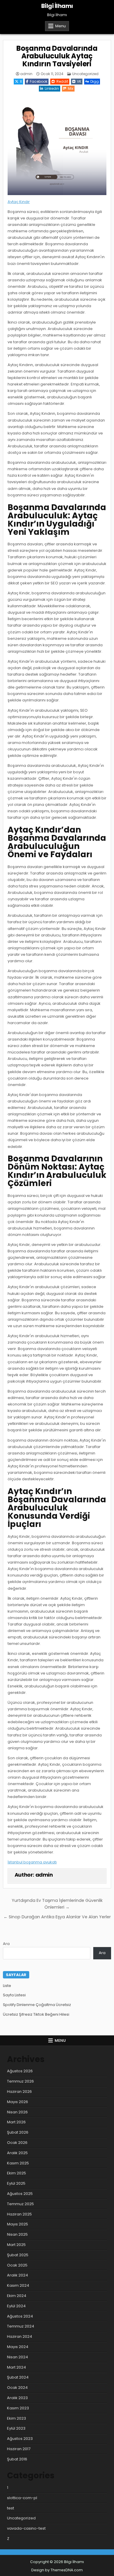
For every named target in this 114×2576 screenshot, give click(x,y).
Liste (7, 1986)
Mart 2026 (16, 2122)
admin (26, 74)
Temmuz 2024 (21, 2326)
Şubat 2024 (18, 2377)
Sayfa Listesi (14, 1995)
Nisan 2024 (18, 2357)
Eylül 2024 (16, 2306)
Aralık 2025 (17, 2153)
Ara (6, 1944)
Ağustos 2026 (20, 2071)
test (11, 2508)
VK (79, 81)
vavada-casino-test (26, 2528)
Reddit (62, 81)
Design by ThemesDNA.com (57, 2570)
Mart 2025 (16, 2245)
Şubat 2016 (17, 2459)
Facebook (39, 81)
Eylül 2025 (16, 2183)
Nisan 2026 (17, 2112)
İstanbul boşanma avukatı (32, 1862)
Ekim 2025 (17, 2173)
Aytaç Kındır (19, 202)
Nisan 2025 (17, 2234)
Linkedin (52, 88)
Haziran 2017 (19, 2449)
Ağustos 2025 (20, 2194)
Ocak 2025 (17, 2265)
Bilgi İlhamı (57, 6)
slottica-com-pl (22, 2498)
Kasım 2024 (18, 2285)
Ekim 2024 (17, 2296)
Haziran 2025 (19, 2214)
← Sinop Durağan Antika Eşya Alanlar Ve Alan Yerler (57, 1917)
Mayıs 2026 (18, 2102)
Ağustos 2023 (20, 2439)
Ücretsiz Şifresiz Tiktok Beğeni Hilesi (36, 2014)
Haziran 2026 (19, 2092)
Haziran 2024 (20, 2336)
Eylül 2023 (16, 2428)
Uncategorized (85, 74)
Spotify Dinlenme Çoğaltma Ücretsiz (37, 2005)
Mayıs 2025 (18, 2224)
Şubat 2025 (18, 2255)
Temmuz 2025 (20, 2204)
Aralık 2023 (17, 2398)
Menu (61, 26)
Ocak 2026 (17, 2143)
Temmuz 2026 (20, 2081)
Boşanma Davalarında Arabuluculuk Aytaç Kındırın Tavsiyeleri (57, 56)
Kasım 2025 (18, 2163)
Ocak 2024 (17, 2388)
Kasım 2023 (18, 2408)
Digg (95, 81)
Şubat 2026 (18, 2132)
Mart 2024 (17, 2367)
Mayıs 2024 (18, 2347)
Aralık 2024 (18, 2275)
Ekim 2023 (17, 2418)
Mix (71, 88)
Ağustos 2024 (20, 2316)
